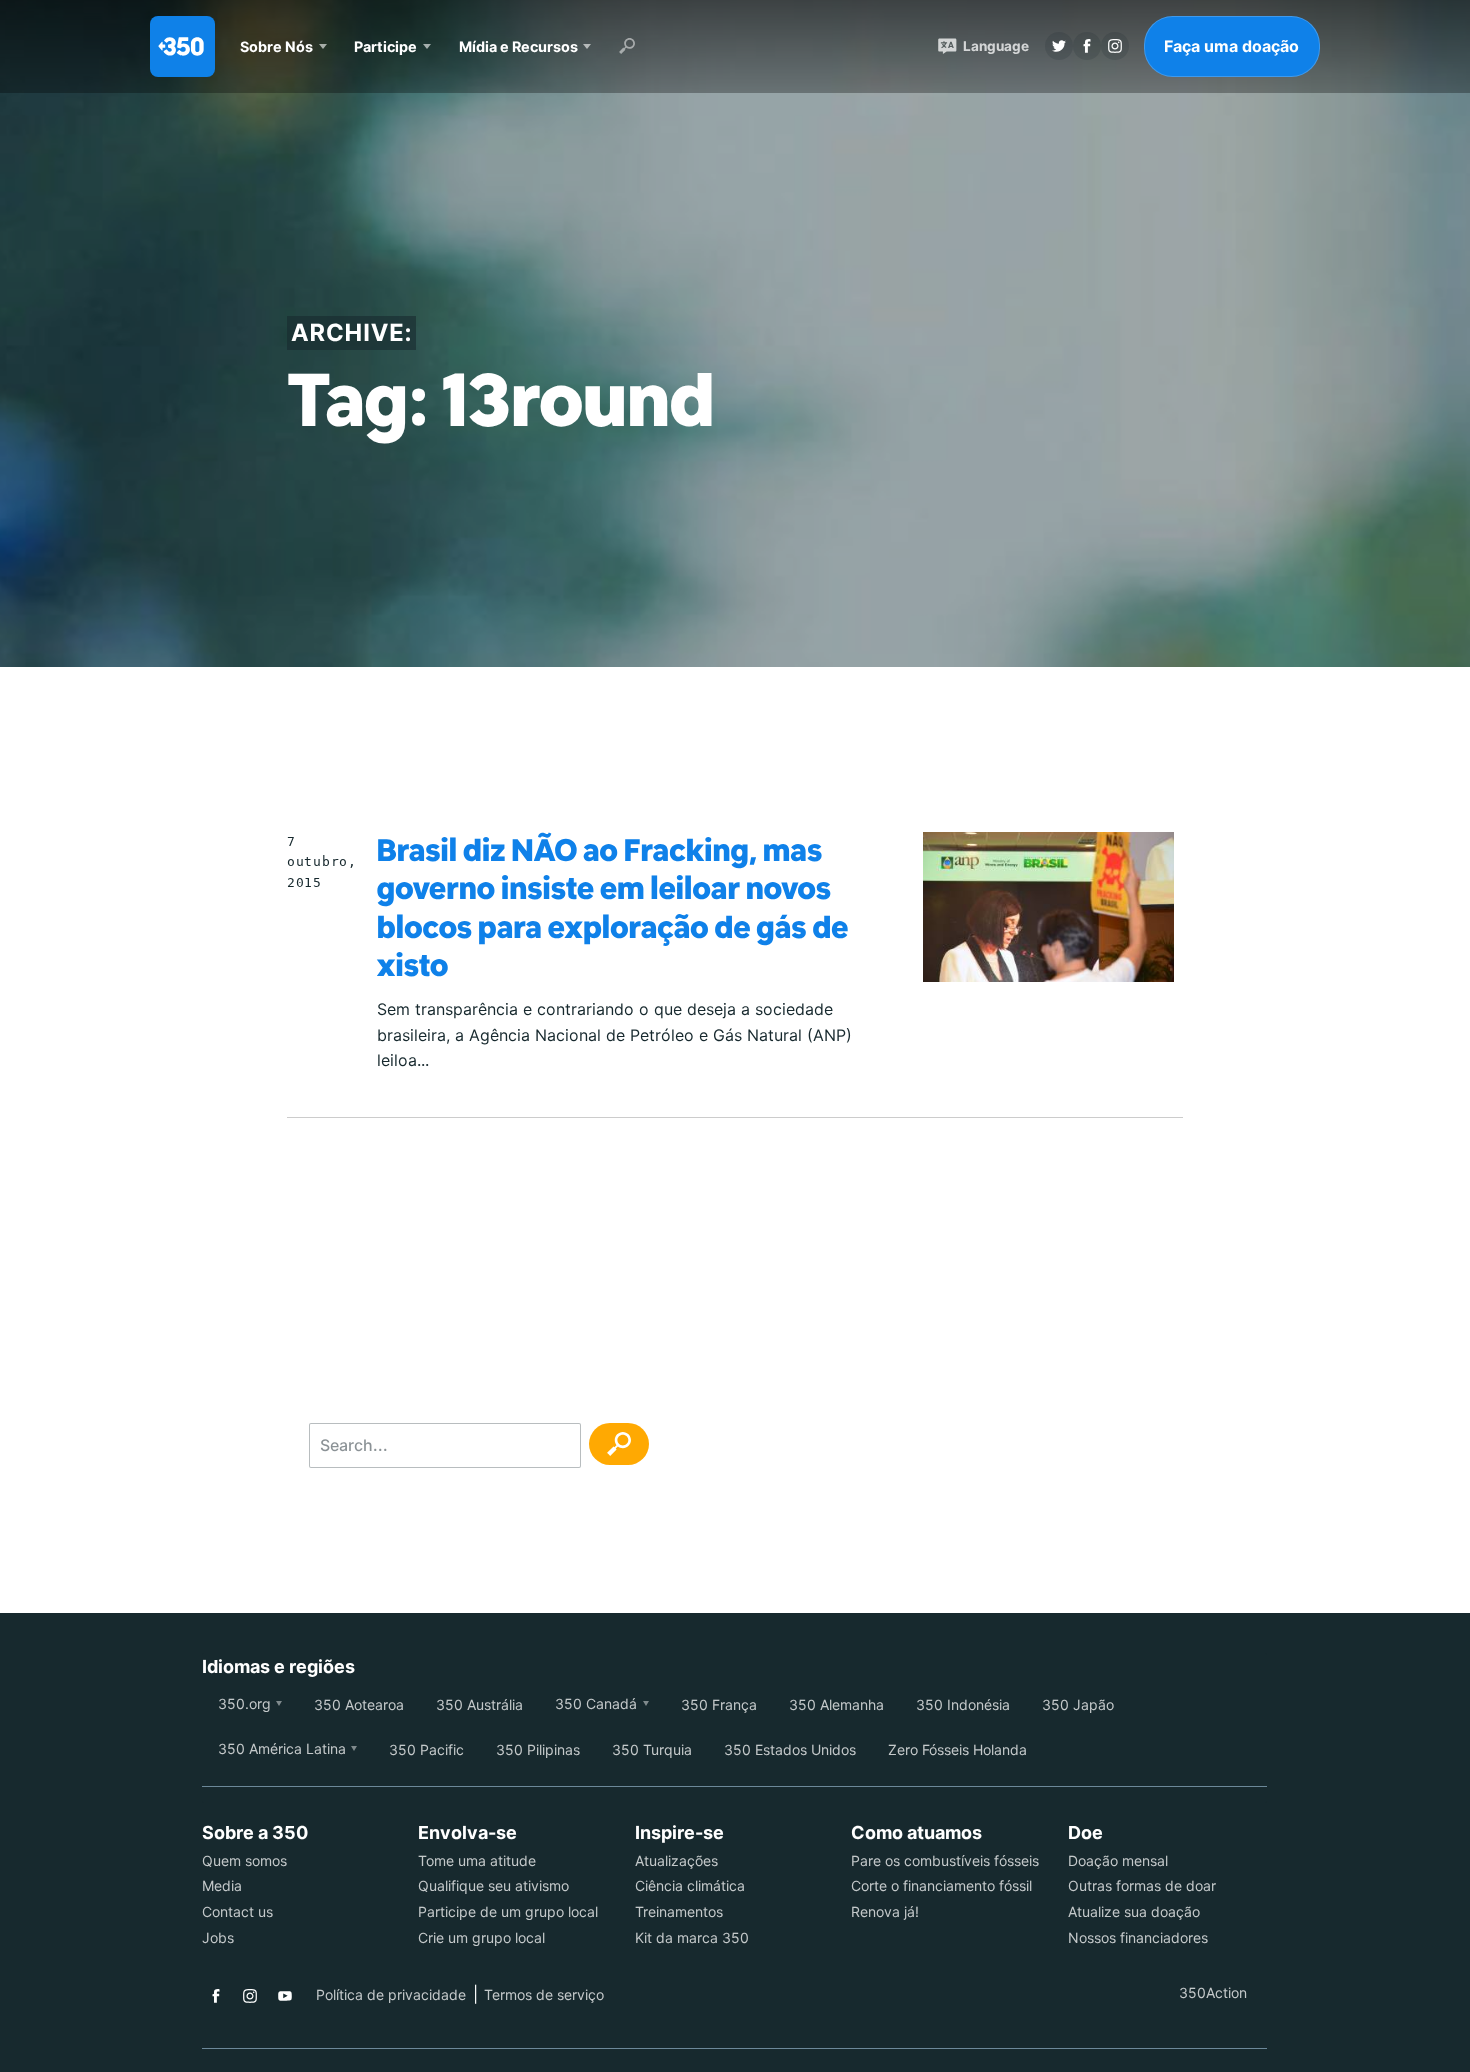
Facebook (216, 1996)
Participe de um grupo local (508, 1911)
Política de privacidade (391, 1994)
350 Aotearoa (359, 1704)
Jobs (218, 1937)
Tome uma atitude (477, 1860)
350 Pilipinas (538, 1749)
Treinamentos (679, 1911)
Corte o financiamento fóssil (941, 1885)
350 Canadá (596, 1703)
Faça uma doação (1231, 46)
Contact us (237, 1911)
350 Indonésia (963, 1704)
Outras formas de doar (1142, 1885)
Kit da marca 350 (692, 1937)
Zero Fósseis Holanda (957, 1749)
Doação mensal (1118, 1860)
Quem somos (244, 1860)
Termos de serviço (544, 1994)
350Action (1213, 1992)
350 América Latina (282, 1748)
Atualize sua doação (1134, 1911)
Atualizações (676, 1860)
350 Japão (1078, 1704)
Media (222, 1885)
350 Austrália (479, 1704)
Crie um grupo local (481, 1937)
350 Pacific (426, 1749)
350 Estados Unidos (790, 1749)
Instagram (250, 1996)
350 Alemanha (836, 1704)
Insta (1115, 46)
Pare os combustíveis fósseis (945, 1860)
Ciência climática (690, 1885)
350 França (719, 1704)
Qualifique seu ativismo (493, 1885)
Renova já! (885, 1911)
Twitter (1059, 46)
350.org (244, 1703)
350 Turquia (652, 1749)
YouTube (285, 1996)
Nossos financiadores (1138, 1937)
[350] (182, 46)
